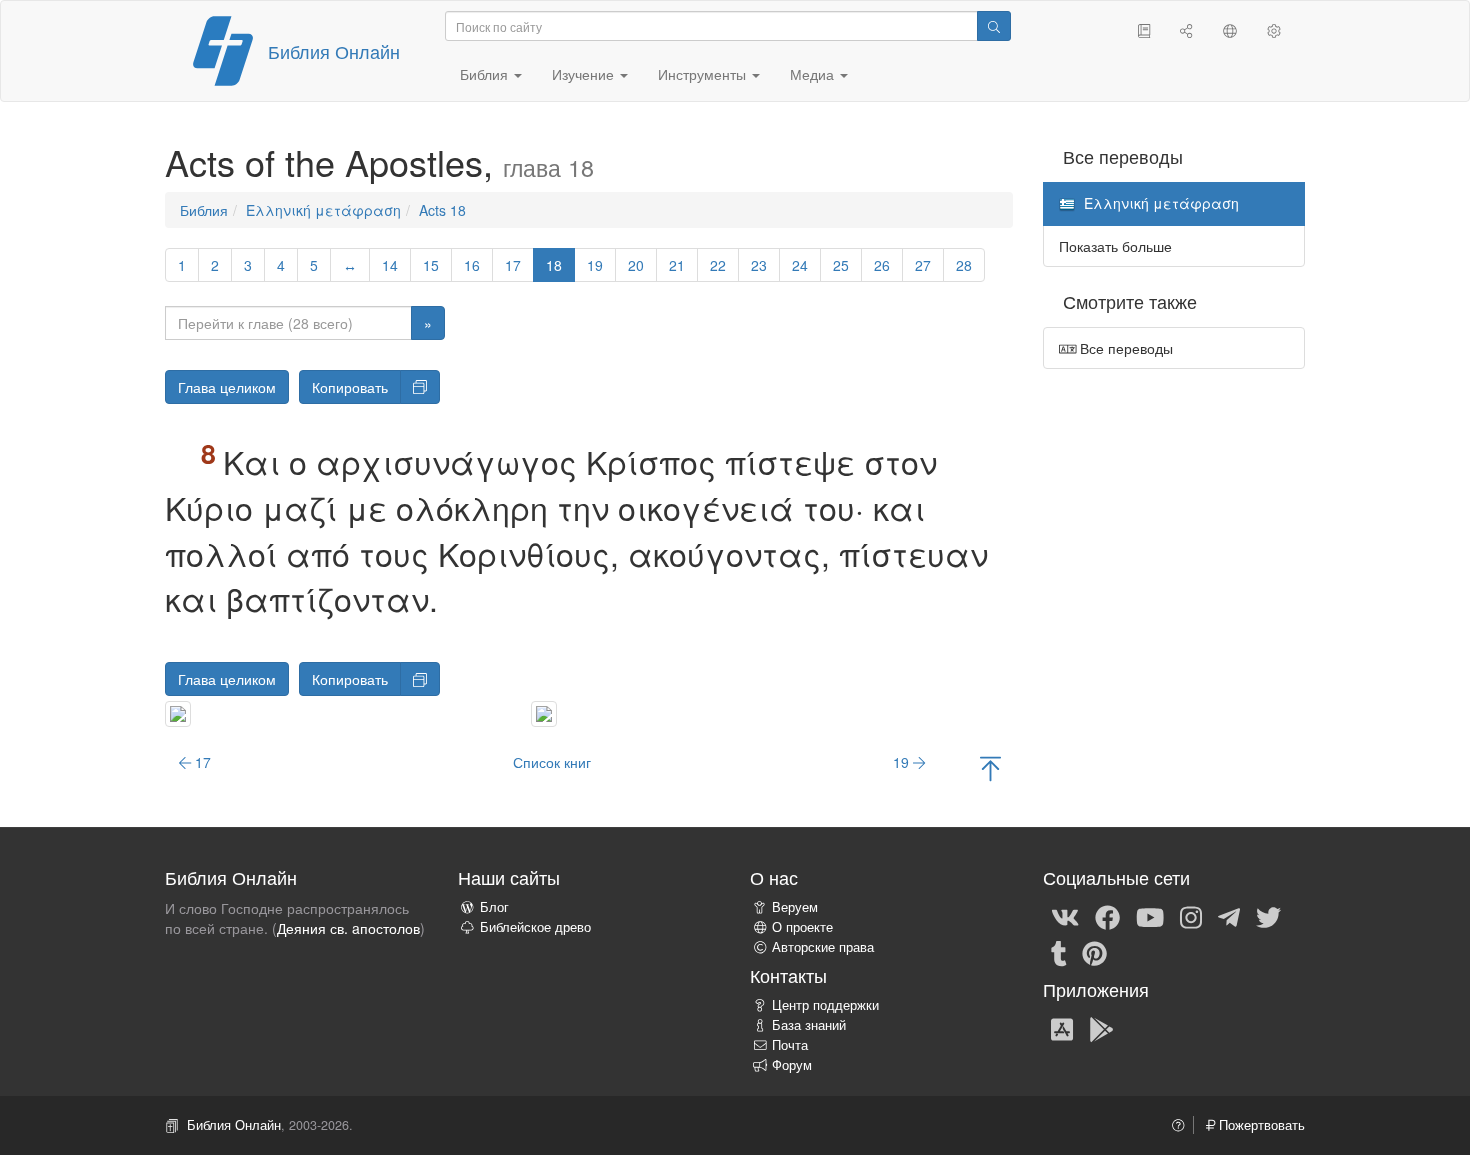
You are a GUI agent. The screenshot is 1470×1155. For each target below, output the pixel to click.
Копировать (350, 387)
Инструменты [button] (704, 74)
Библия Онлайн (334, 51)
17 (513, 265)
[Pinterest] (1094, 952)
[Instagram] (1191, 916)
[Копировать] (420, 387)
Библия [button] (486, 74)
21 (677, 265)
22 (718, 265)
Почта (790, 1045)
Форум (792, 1065)
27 (923, 265)
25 (841, 265)
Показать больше (1115, 246)
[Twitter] (1268, 916)
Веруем (795, 907)
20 (636, 265)
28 (964, 265)
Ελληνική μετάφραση (323, 210)
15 (431, 265)
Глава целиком (227, 387)
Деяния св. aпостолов (348, 928)
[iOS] (1062, 1028)
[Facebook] (1107, 916)
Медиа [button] (814, 74)
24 (800, 265)
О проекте (802, 927)
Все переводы (1124, 348)
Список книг (552, 762)
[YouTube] (1150, 916)
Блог (494, 907)
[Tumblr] (1059, 952)
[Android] (1101, 1028)
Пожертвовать (1260, 1125)
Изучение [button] (585, 74)
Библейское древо (535, 927)
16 (472, 265)
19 (595, 265)
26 (882, 265)
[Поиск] (994, 26)
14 (390, 265)
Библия (204, 210)
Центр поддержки (825, 1005)
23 (759, 265)
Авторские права (823, 947)
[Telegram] (1229, 916)
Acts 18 (442, 210)
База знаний (809, 1025)
